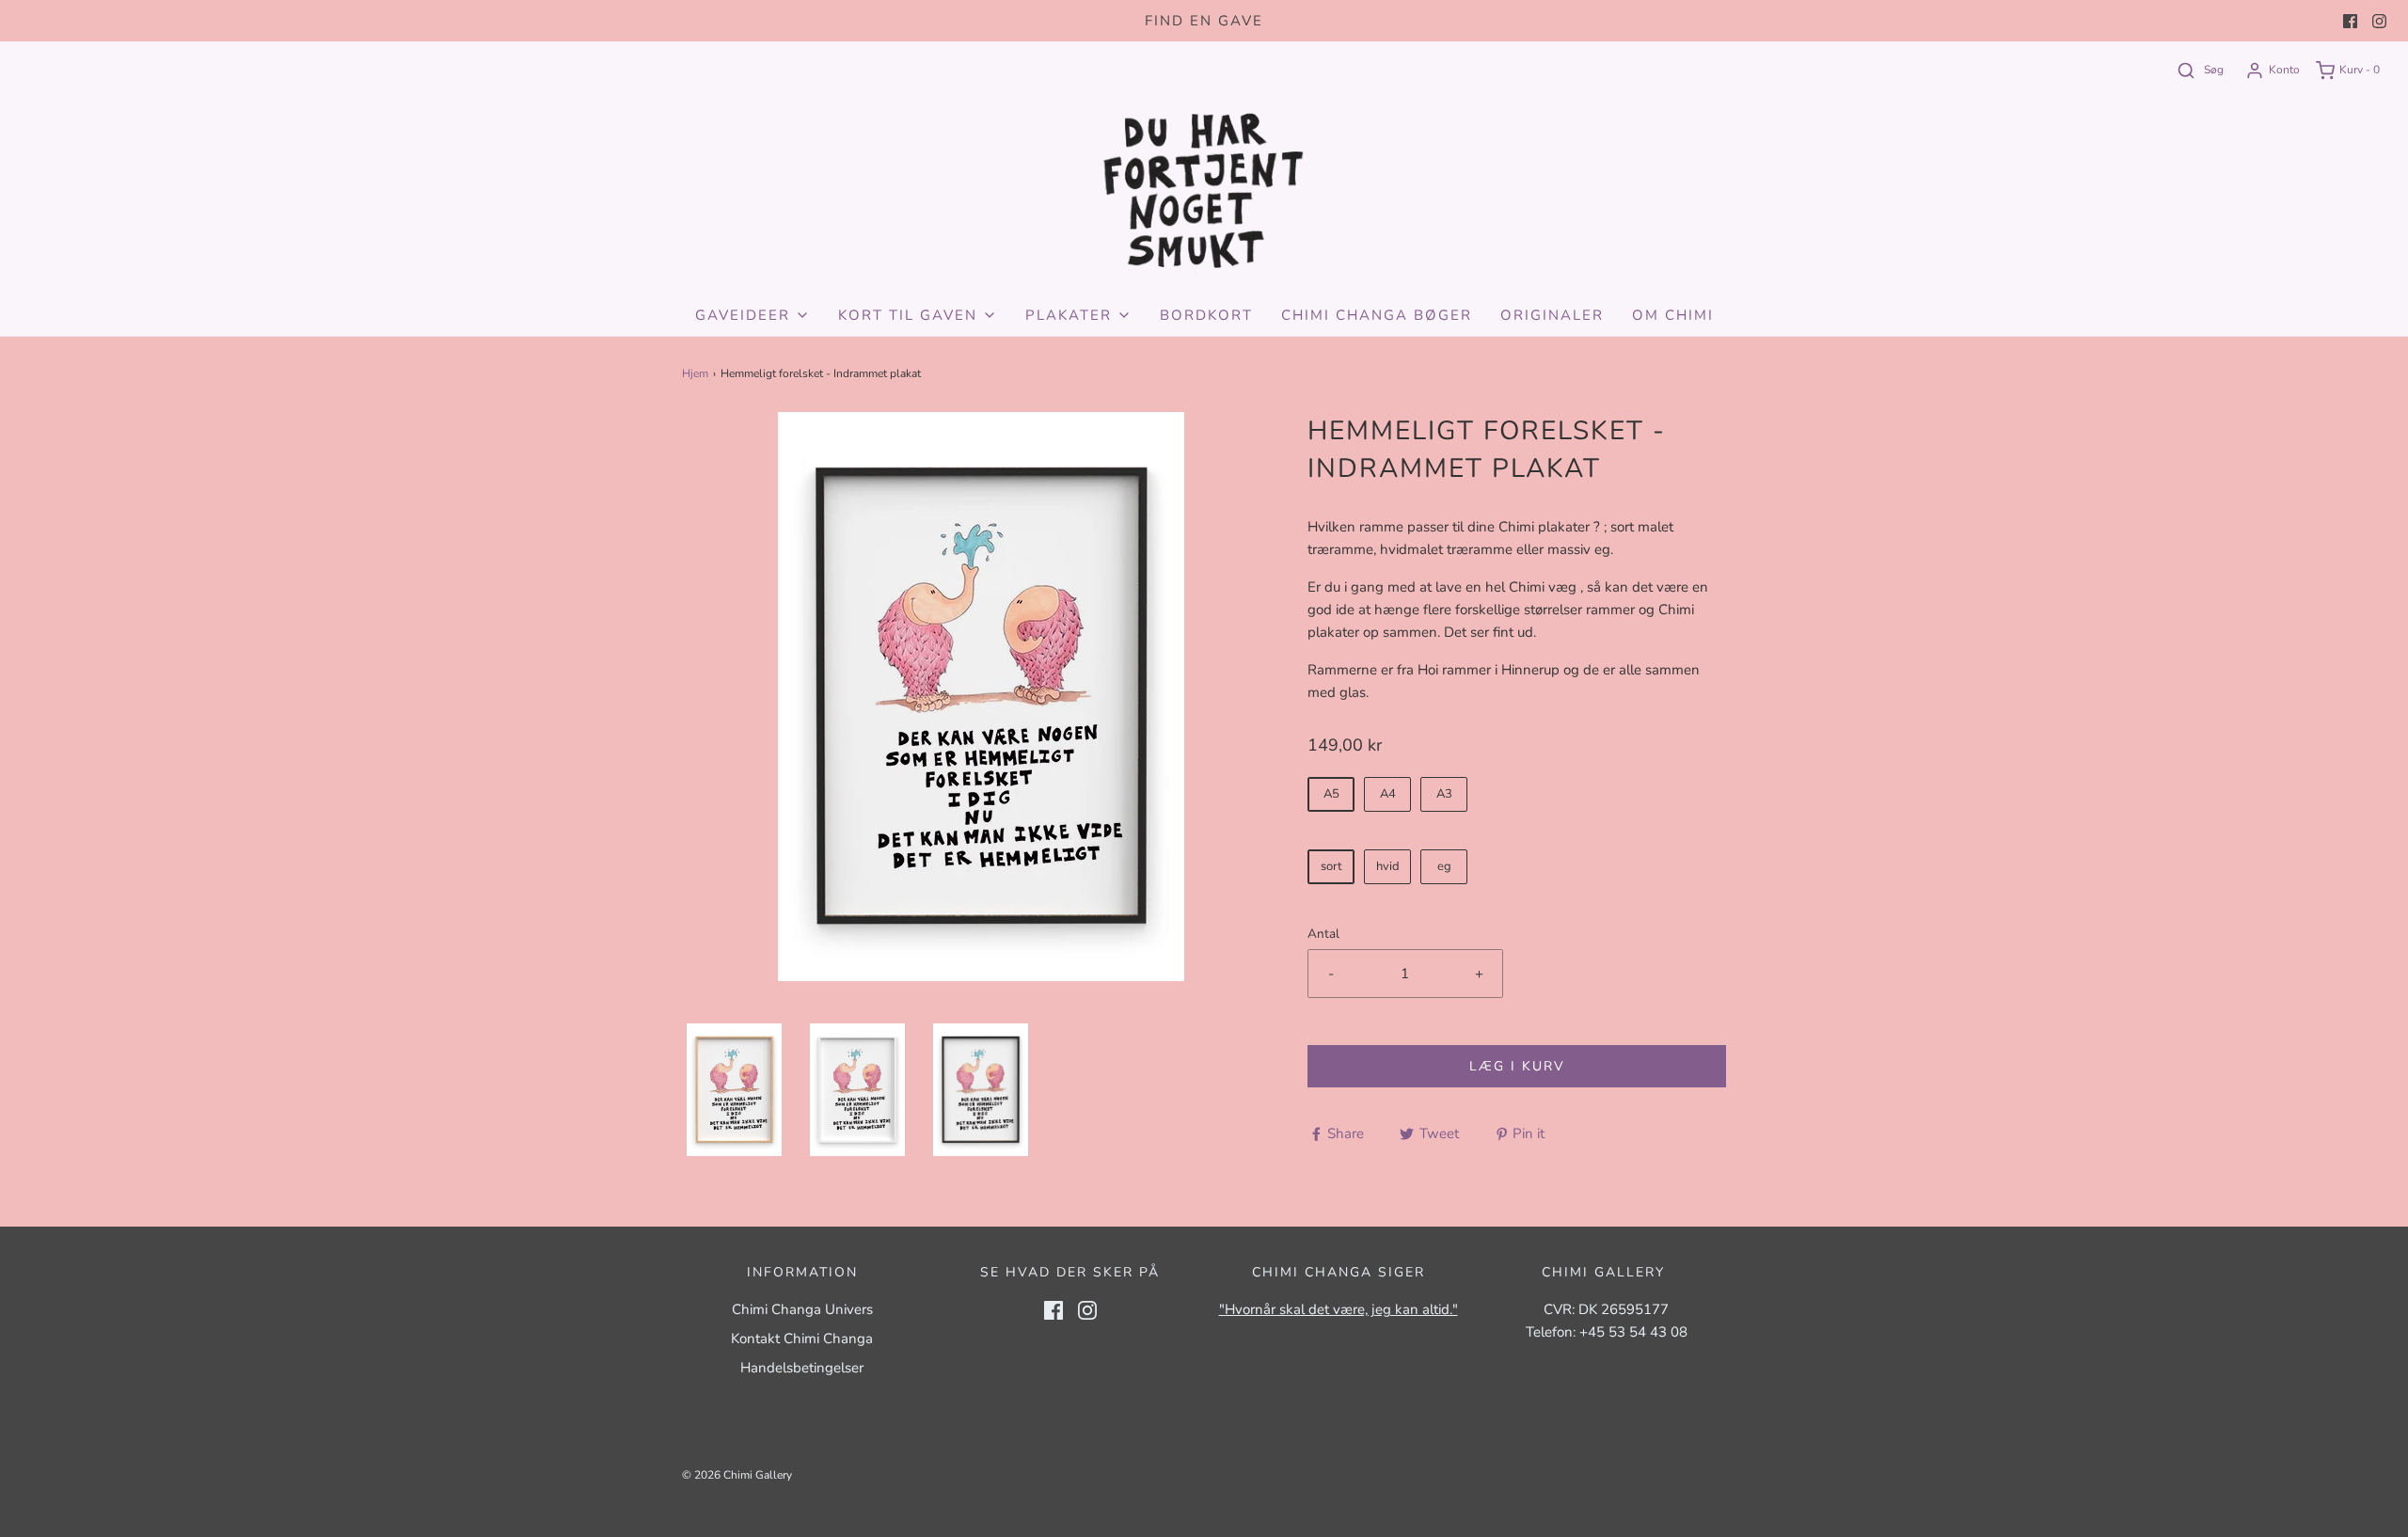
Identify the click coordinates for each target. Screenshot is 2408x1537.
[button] (734, 1090)
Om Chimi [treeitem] (1673, 315)
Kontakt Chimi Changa (802, 1339)
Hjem (695, 373)
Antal (1323, 934)
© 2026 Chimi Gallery (737, 1475)
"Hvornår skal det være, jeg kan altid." (1339, 1309)
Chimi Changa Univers (802, 1309)
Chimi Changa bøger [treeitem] (1377, 315)
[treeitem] (752, 315)
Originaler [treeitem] (1552, 315)
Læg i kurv (1517, 1066)
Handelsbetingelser (802, 1368)
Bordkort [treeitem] (1206, 315)
